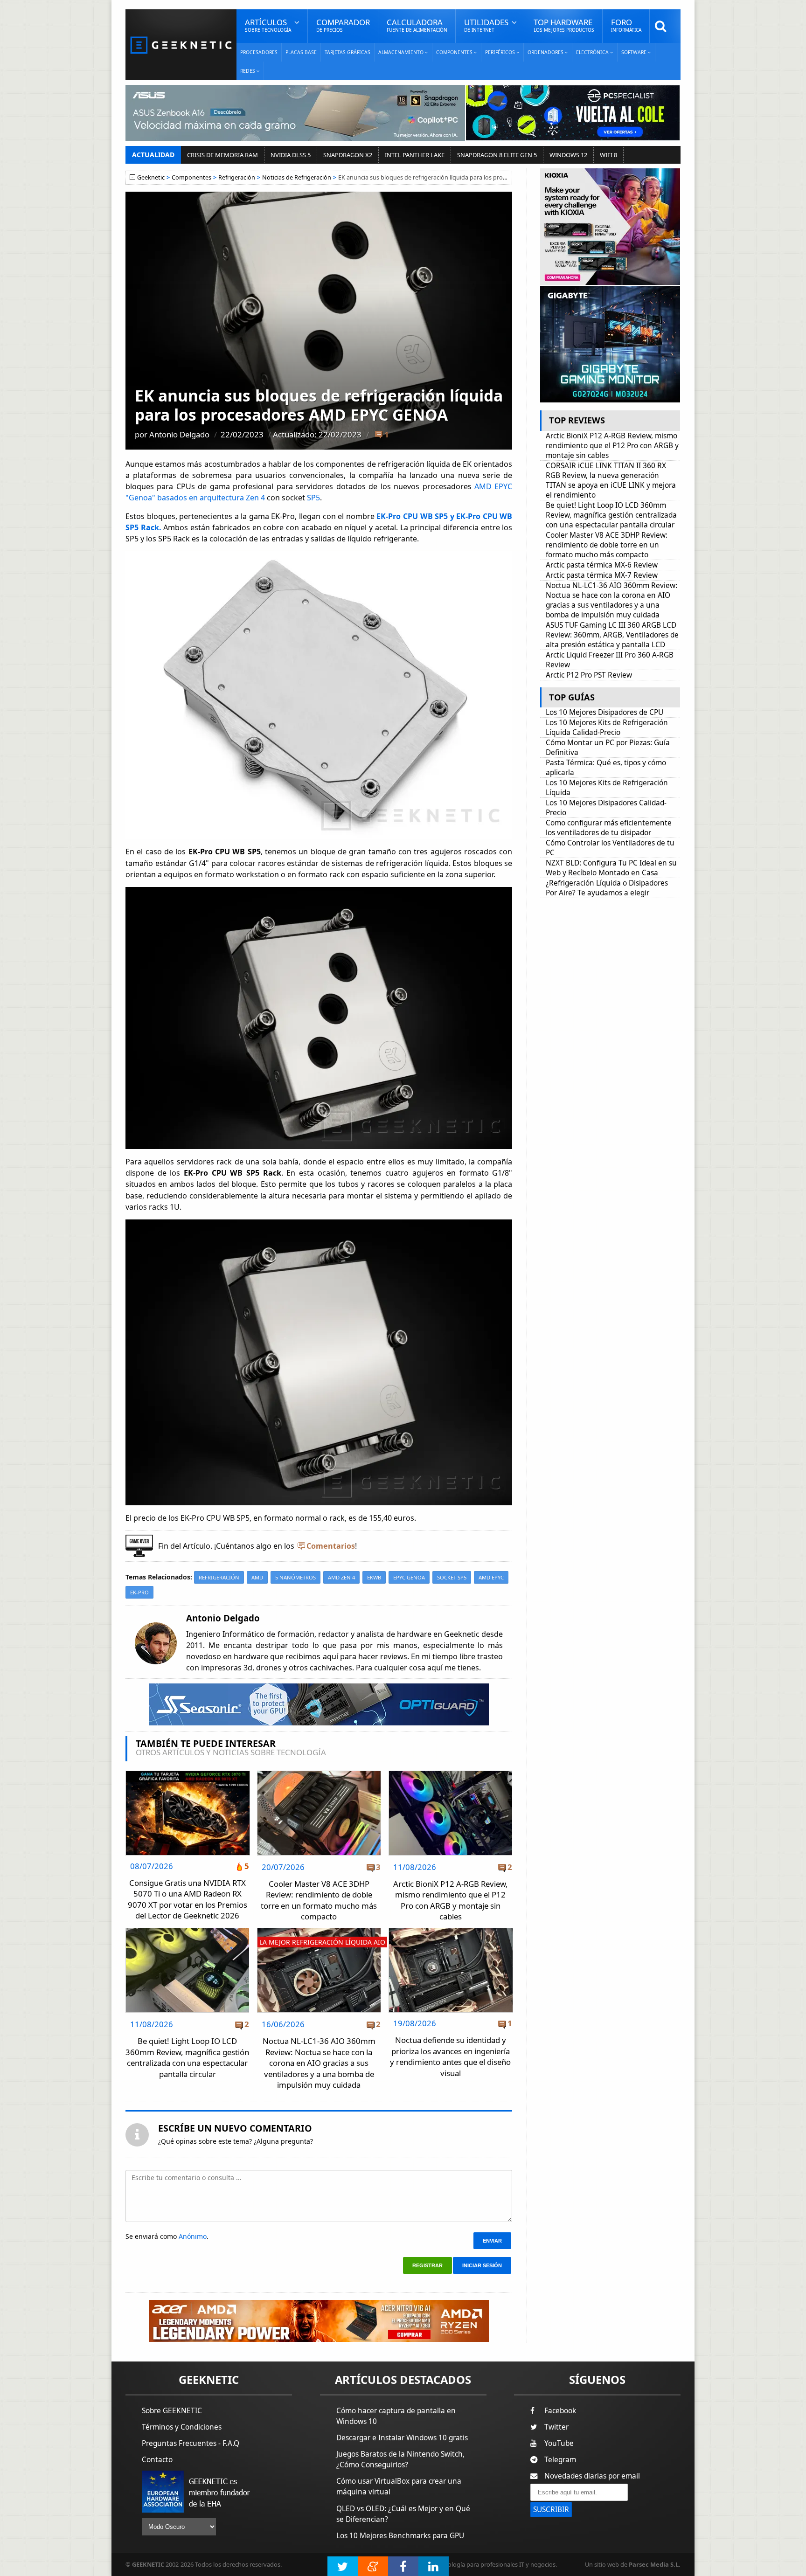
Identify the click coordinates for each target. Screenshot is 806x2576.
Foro (626, 25)
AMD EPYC (491, 1577)
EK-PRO (139, 1592)
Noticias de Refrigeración (297, 177)
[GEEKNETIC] (181, 45)
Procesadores (259, 52)
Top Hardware (564, 25)
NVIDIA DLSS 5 (291, 155)
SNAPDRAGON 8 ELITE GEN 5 (497, 155)
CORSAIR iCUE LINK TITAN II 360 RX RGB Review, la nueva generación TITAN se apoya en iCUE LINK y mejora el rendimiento (611, 480)
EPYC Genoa (409, 1577)
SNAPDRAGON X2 (348, 155)
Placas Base (301, 52)
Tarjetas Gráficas (347, 52)
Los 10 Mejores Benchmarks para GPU (400, 2536)
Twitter (556, 2427)
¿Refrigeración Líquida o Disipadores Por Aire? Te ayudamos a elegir (607, 888)
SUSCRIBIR (551, 2510)
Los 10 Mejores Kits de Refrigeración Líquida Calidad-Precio (607, 727)
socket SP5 (452, 1577)
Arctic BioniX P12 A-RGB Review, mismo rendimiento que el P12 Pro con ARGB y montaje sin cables (451, 1900)
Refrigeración (237, 177)
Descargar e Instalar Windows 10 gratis (402, 2438)
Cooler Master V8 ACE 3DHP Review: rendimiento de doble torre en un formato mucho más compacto (319, 1900)
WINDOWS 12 (568, 155)
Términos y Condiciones (182, 2427)
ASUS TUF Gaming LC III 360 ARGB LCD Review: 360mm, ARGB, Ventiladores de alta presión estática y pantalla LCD (612, 635)
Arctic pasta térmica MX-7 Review (602, 575)
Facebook (560, 2411)
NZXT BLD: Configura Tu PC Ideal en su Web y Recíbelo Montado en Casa (611, 868)
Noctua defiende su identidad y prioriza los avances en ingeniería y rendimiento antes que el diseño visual (450, 2057)
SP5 (313, 498)
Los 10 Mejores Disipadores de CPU (604, 712)
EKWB (374, 1577)
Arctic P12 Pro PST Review (589, 675)
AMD (257, 1577)
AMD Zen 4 (341, 1577)
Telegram (560, 2460)
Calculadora (417, 25)
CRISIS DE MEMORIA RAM (222, 155)
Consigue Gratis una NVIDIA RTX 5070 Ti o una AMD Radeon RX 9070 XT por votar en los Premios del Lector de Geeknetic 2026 (188, 1899)
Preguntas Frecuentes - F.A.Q (191, 2443)
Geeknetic (151, 177)
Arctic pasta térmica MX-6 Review (602, 565)
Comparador (343, 25)
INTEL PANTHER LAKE (415, 155)
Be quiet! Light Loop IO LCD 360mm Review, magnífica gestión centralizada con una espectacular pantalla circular (187, 2057)
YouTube (559, 2443)
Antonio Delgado (179, 434)
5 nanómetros (295, 1577)
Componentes (191, 177)
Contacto (157, 2460)
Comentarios (331, 1546)
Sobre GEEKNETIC (172, 2411)
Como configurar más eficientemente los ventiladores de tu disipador (609, 828)
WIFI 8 (608, 155)
